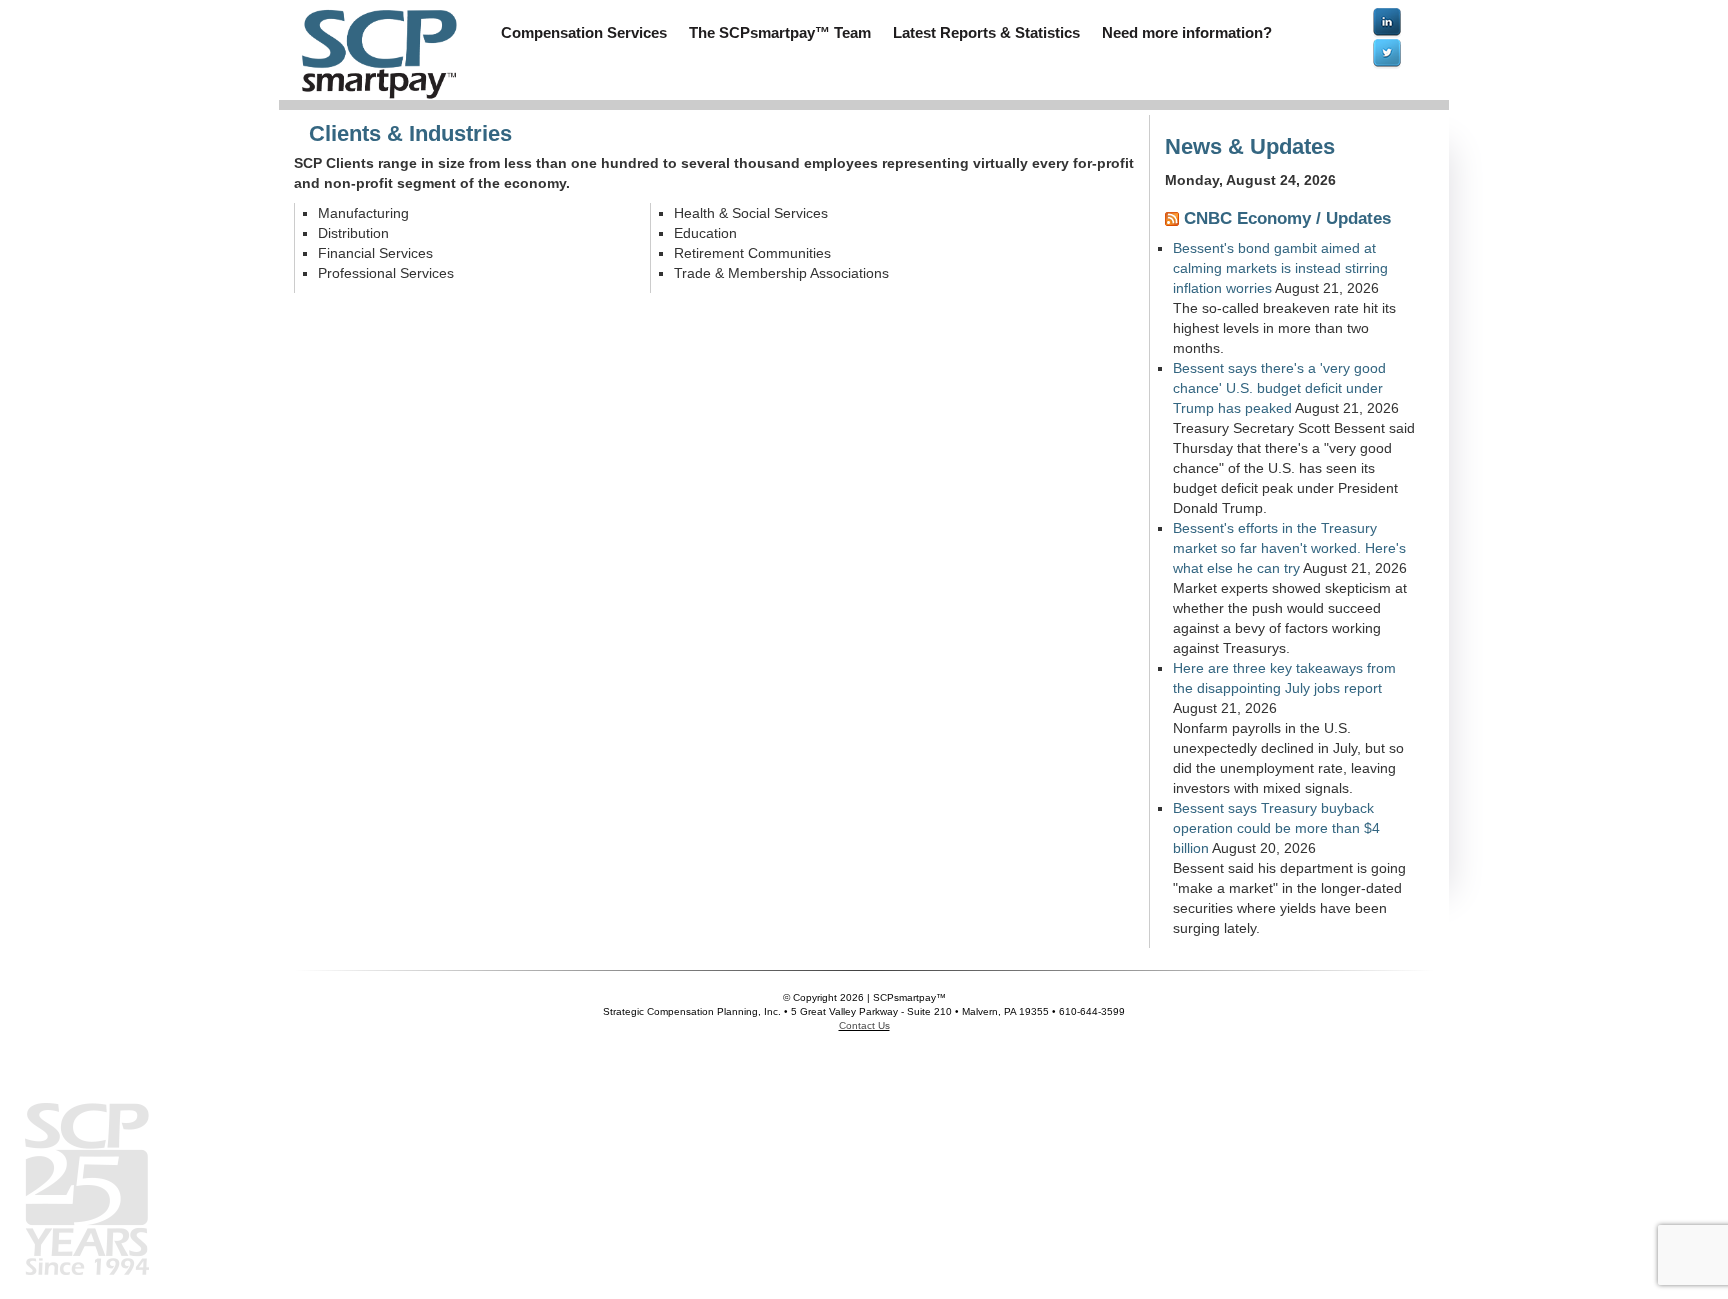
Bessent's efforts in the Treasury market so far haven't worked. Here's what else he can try (1289, 548)
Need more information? (1187, 32)
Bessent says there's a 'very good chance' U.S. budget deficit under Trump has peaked (1279, 388)
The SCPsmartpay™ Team (780, 32)
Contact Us (864, 1025)
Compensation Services (584, 32)
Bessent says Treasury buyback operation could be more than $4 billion (1276, 828)
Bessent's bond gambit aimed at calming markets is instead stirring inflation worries (1280, 268)
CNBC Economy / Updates (1287, 218)
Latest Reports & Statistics (986, 32)
